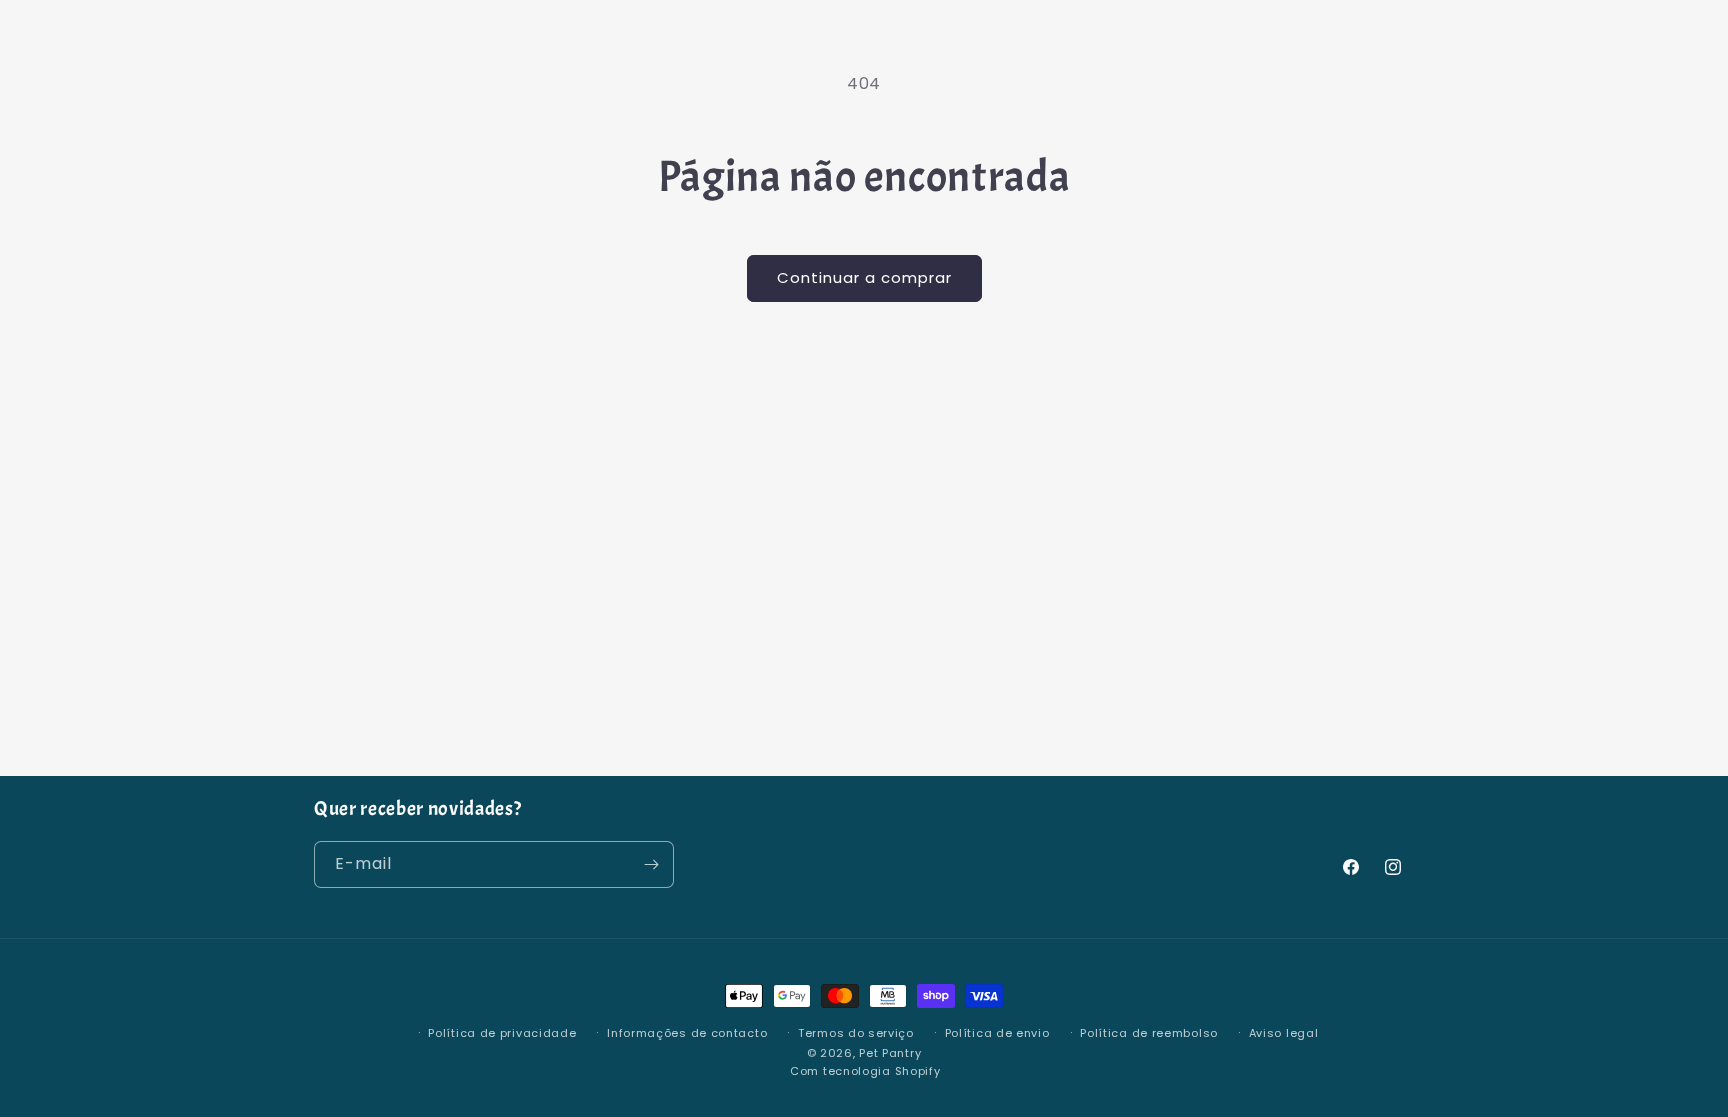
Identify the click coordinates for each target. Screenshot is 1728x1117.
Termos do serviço (856, 1033)
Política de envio (997, 1033)
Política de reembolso (1149, 1033)
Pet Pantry (890, 1053)
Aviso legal (1284, 1033)
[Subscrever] (651, 864)
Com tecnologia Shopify (865, 1071)
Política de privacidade (502, 1033)
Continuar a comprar (864, 277)
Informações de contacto (687, 1033)
